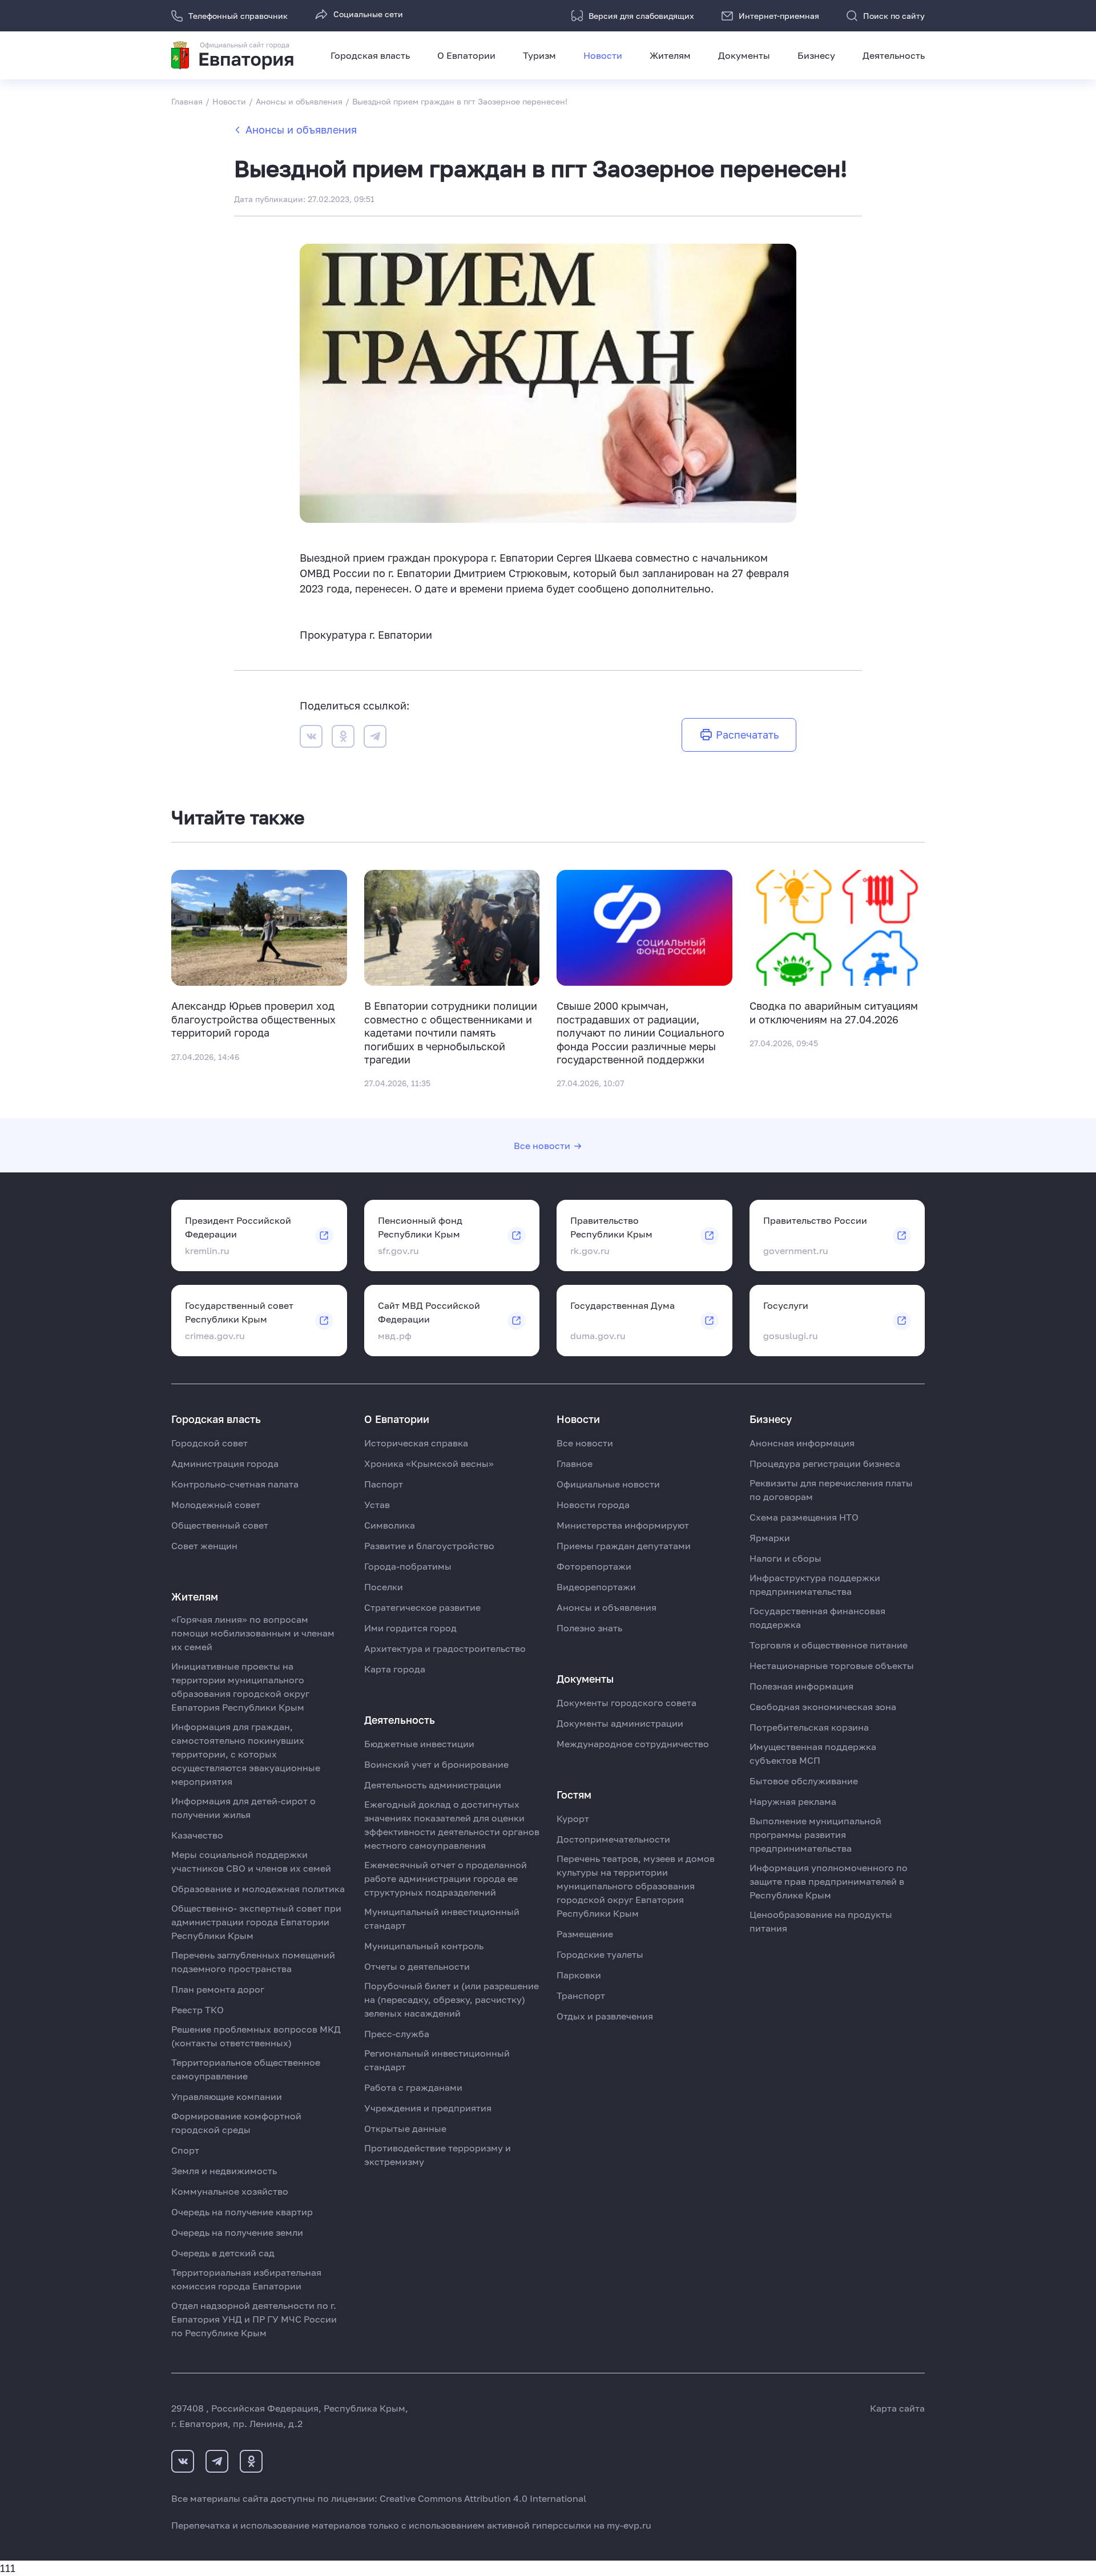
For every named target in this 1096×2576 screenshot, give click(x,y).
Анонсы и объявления (301, 130)
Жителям (670, 55)
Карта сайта (897, 2408)
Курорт (573, 1819)
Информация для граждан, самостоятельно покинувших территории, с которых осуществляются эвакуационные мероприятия (246, 1754)
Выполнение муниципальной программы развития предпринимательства (815, 1835)
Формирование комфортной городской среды (236, 2123)
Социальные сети (368, 14)
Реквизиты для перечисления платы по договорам (831, 1490)
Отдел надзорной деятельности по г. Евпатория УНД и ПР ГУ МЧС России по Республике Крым (254, 2319)
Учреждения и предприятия (428, 2108)
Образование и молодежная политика (258, 1889)
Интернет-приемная (779, 16)
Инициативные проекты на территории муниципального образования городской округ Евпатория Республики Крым (240, 1687)
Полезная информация (801, 1686)
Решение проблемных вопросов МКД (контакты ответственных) (256, 2036)
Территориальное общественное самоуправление (246, 2069)
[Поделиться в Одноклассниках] (343, 738)
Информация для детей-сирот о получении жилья (243, 1808)
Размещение (585, 1934)
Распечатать (747, 735)
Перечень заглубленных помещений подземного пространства (253, 1962)
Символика (390, 1525)
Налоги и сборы (785, 1558)
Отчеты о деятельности (417, 1966)
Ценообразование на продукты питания (821, 1921)
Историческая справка (416, 1443)
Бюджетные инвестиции (419, 1744)
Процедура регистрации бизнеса (825, 1464)
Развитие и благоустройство (429, 1546)
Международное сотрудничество (633, 1744)
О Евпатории (466, 55)
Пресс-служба (397, 2034)
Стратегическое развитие (422, 1607)
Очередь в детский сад (223, 2253)
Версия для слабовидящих (641, 16)
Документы (744, 55)
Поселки (384, 1587)
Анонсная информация (802, 1443)
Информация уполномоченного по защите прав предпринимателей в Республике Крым (829, 1881)
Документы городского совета (626, 1703)
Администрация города (225, 1464)
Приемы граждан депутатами (624, 1546)
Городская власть (370, 55)
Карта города (395, 1669)
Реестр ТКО (198, 2010)
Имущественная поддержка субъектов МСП (813, 1753)
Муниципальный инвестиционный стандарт (442, 1918)
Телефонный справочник (238, 16)
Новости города (593, 1505)
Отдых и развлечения (605, 2016)
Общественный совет (220, 1525)
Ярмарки (770, 1538)
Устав (377, 1505)
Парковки (579, 1975)
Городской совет (209, 1443)
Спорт (185, 2150)
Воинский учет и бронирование (436, 1764)
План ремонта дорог (218, 1989)
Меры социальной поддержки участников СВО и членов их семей (251, 1861)
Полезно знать (589, 1628)
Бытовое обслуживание (804, 1781)
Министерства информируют (623, 1525)
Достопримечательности (613, 1839)
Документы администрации (620, 1723)
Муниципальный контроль (424, 1946)
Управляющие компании (227, 2097)
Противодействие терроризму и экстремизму (438, 2155)
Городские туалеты (600, 1954)
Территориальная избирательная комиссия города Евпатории (246, 2279)
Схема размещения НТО (804, 1517)
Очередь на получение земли (237, 2232)
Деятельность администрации (433, 1785)
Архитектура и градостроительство (445, 1648)
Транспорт (581, 1996)
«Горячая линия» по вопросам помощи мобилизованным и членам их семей (253, 1633)
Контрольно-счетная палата (235, 1484)
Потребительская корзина (809, 1727)
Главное (575, 1464)
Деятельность (894, 55)
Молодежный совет (216, 1505)
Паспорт (384, 1484)
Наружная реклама (793, 1801)
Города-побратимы (408, 1566)
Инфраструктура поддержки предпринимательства (815, 1585)
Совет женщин (204, 1546)
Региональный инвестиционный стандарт (437, 2060)
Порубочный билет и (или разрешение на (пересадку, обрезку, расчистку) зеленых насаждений (452, 1999)
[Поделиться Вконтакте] (311, 738)
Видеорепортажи (596, 1587)
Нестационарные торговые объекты (832, 1666)
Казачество (197, 1835)
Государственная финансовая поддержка (817, 1618)
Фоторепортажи (594, 1566)
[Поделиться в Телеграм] (375, 738)
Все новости (542, 1146)
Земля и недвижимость (224, 2171)
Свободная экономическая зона (823, 1707)
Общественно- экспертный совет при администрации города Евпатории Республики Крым (256, 1922)
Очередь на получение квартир (242, 2212)
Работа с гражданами (413, 2087)
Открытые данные (405, 2128)
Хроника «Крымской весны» (429, 1464)
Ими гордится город (410, 1628)
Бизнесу (816, 55)
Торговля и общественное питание (829, 1645)
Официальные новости (608, 1484)
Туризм (539, 55)
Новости (603, 55)
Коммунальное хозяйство (230, 2191)
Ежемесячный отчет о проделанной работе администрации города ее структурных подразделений (446, 1878)
